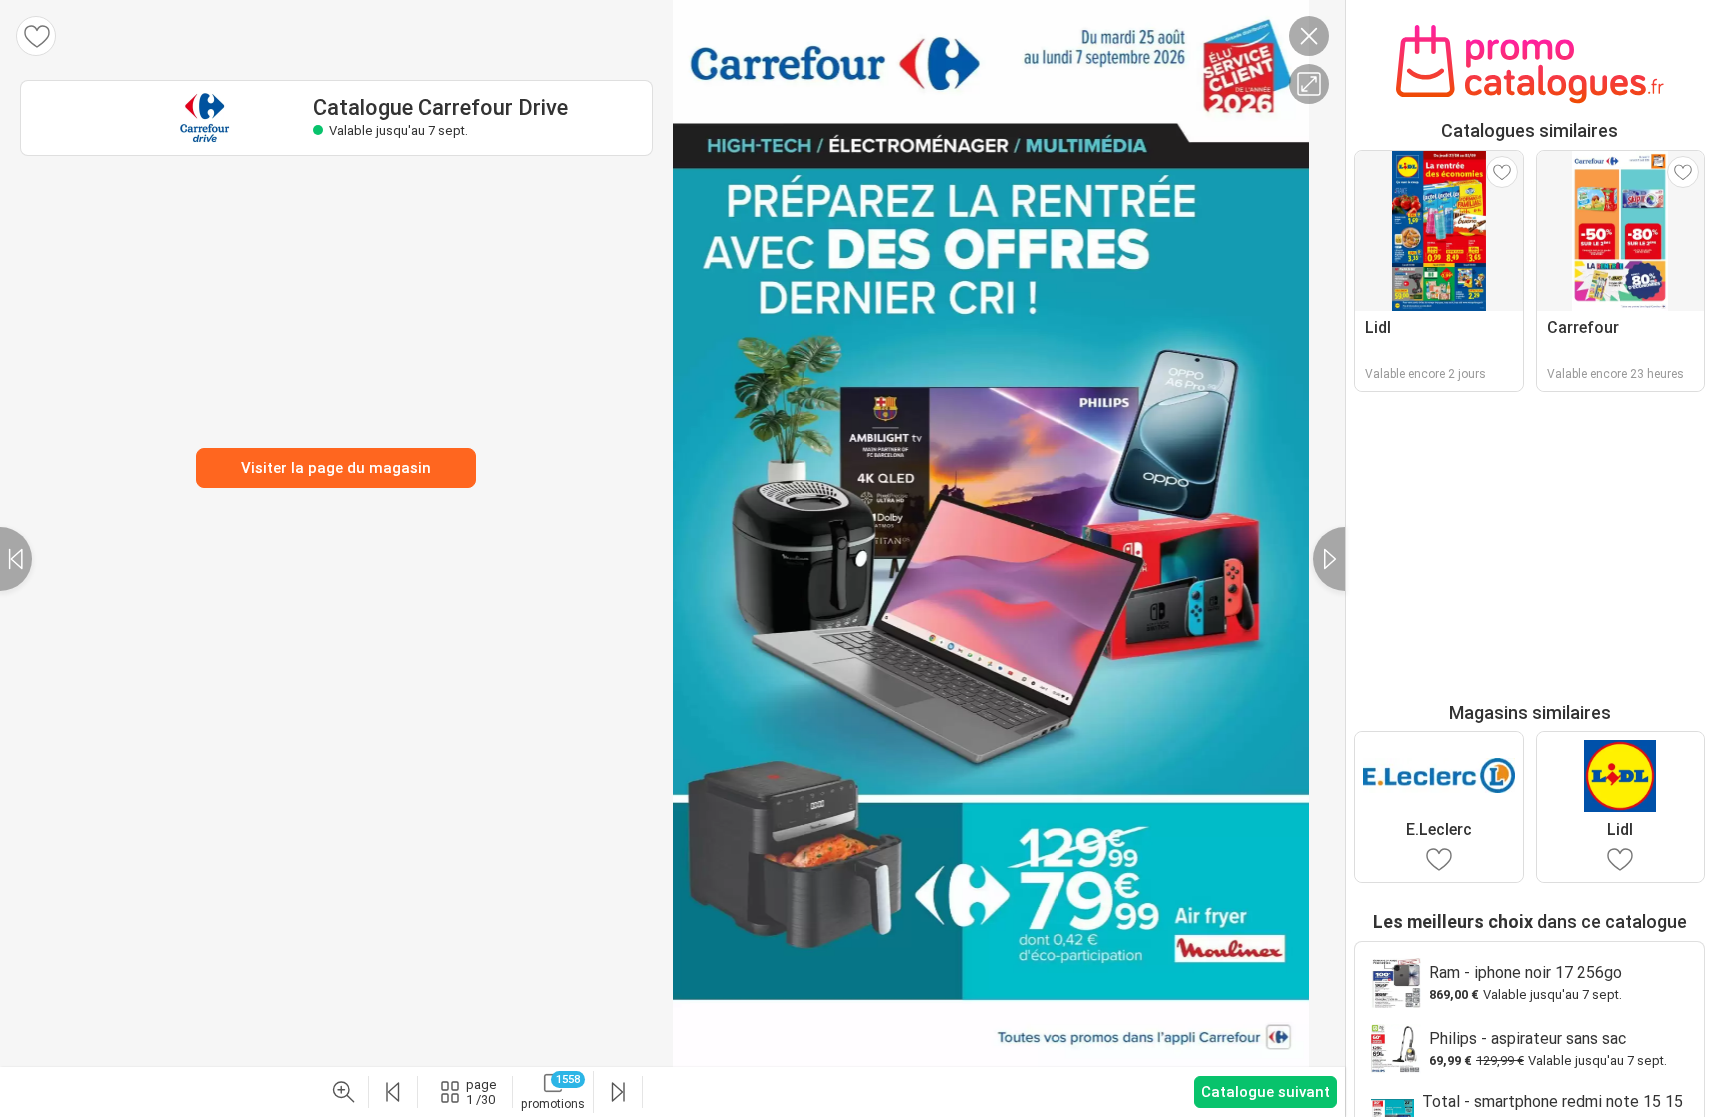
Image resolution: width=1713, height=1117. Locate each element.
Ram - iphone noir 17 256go (1525, 972)
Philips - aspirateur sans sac (1527, 1038)
